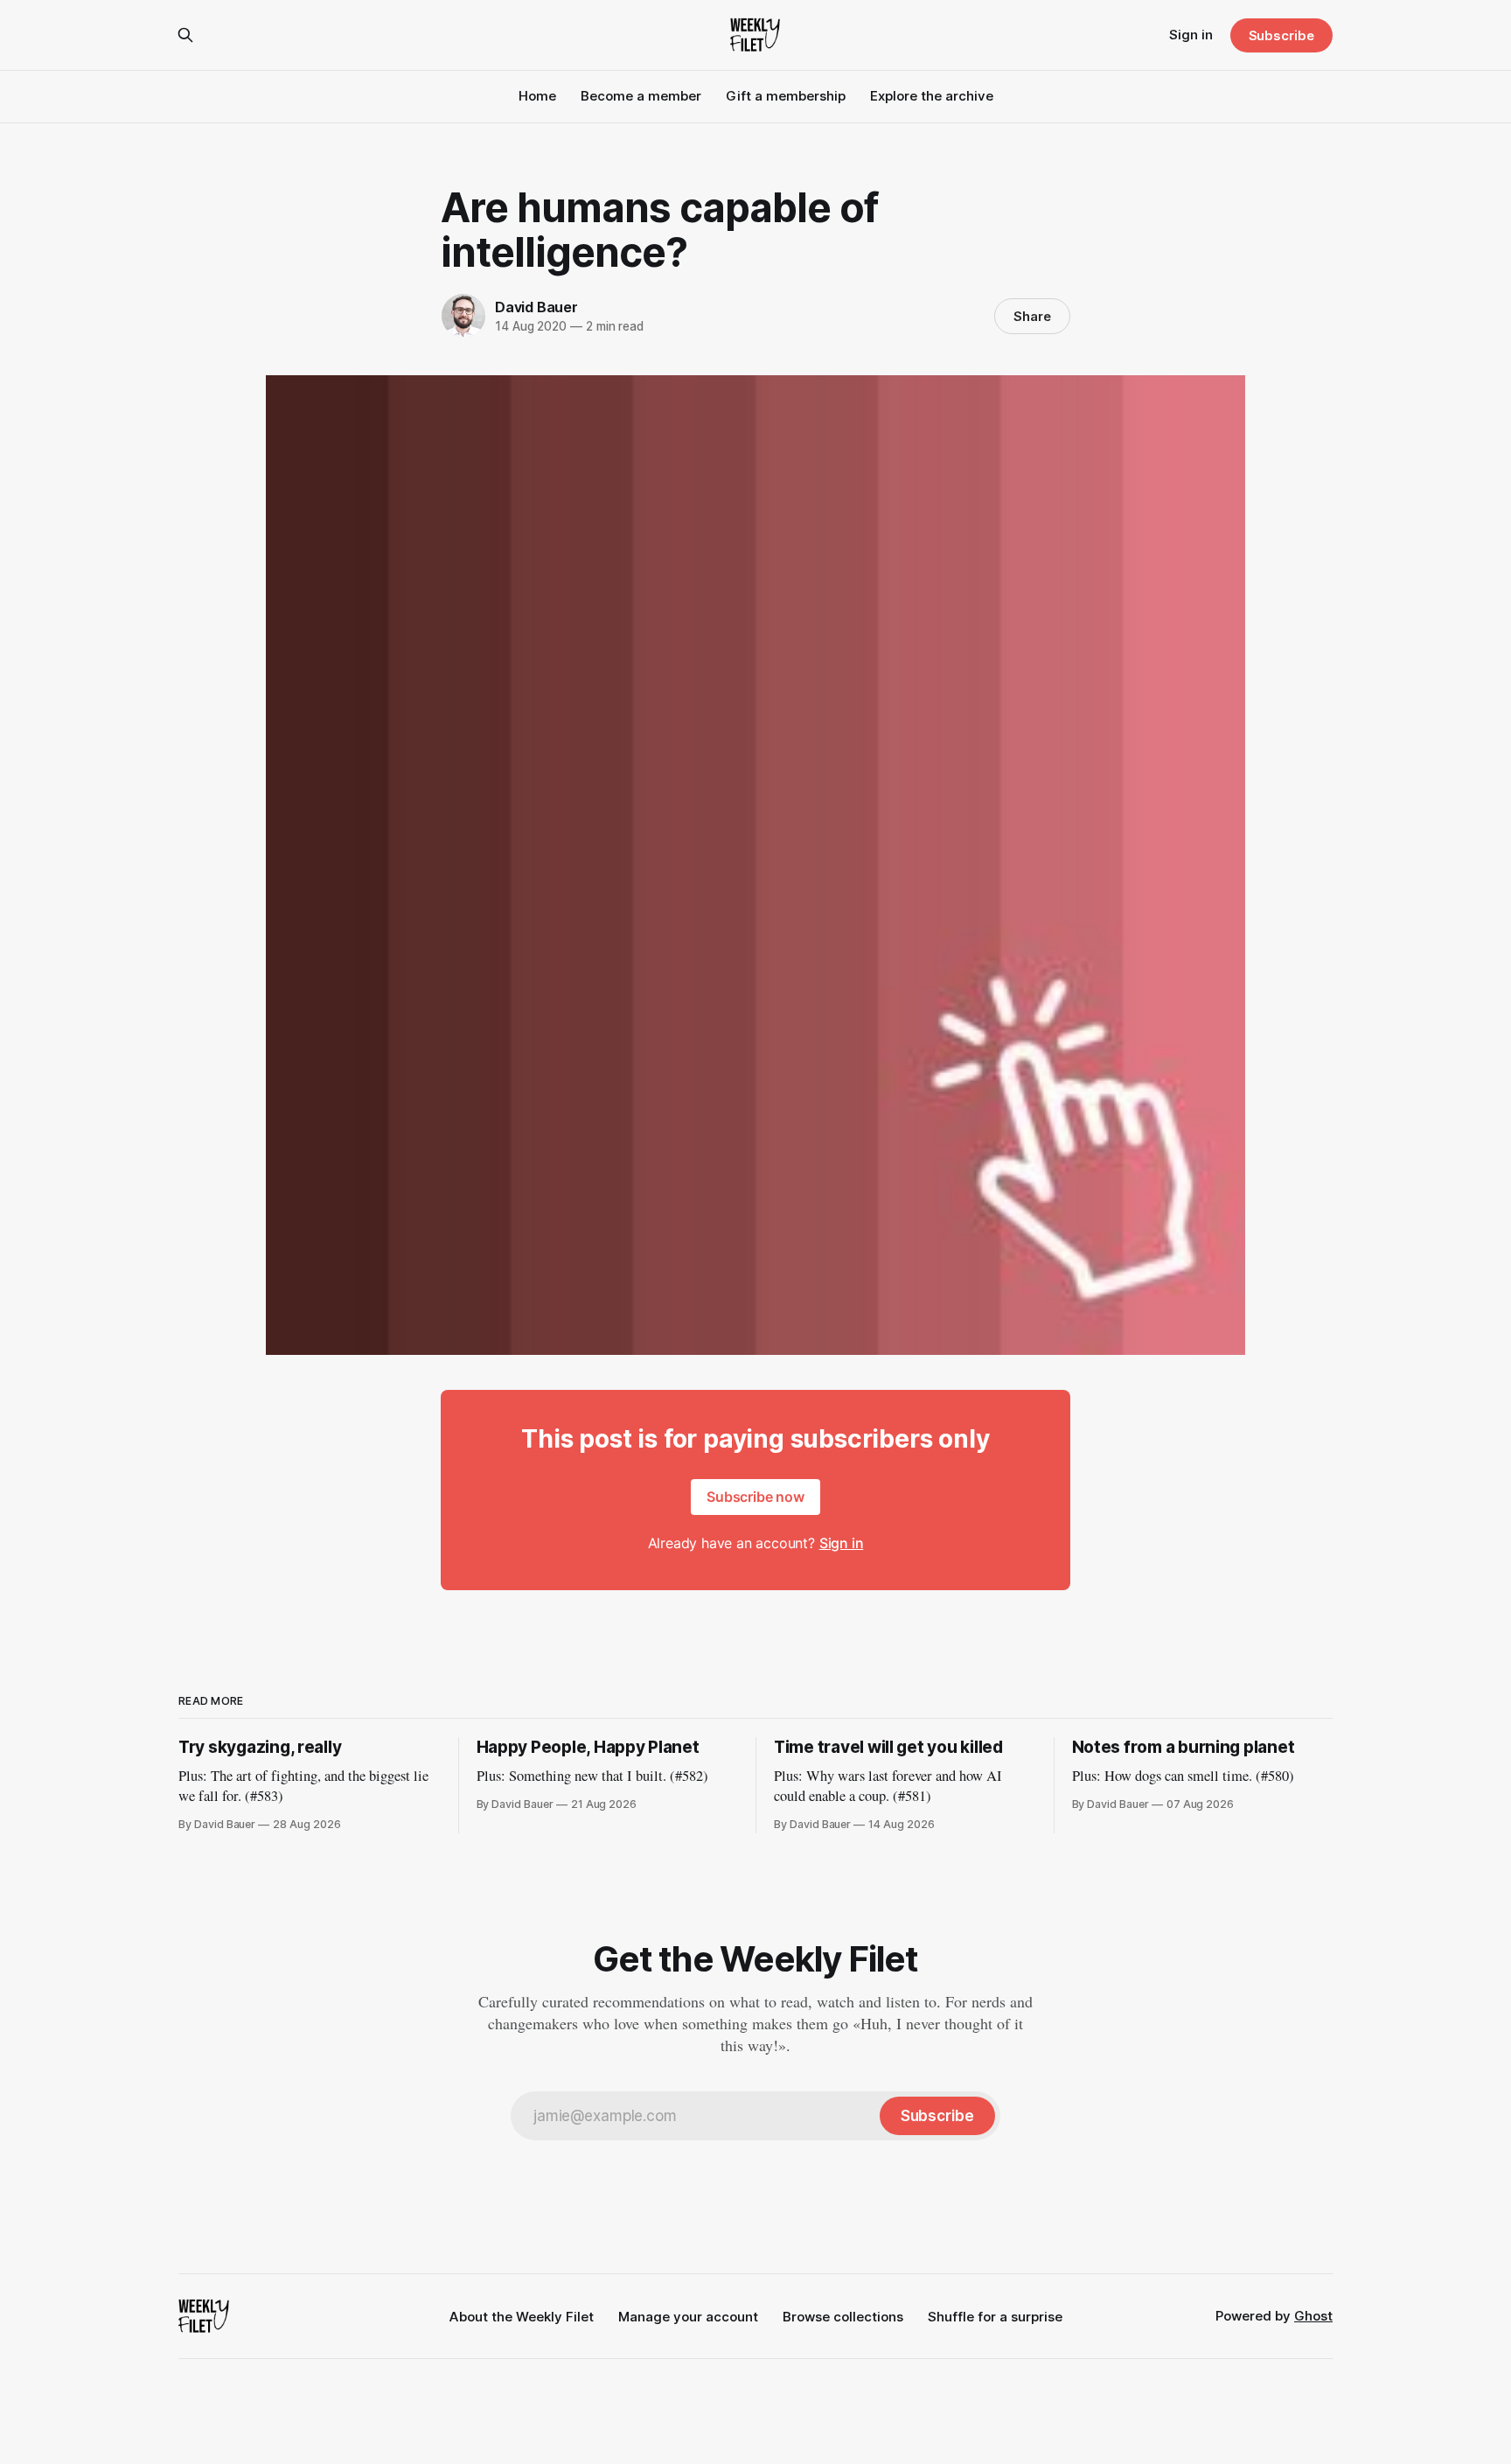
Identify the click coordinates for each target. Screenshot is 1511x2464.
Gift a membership (786, 96)
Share (1032, 316)
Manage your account (688, 2317)
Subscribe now (755, 1497)
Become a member (641, 96)
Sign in (1191, 35)
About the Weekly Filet (522, 2317)
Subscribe (1281, 35)
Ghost (1313, 2316)
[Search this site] (185, 35)
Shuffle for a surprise (995, 2317)
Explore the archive (932, 96)
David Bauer (536, 307)
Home (537, 96)
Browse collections (843, 2317)
